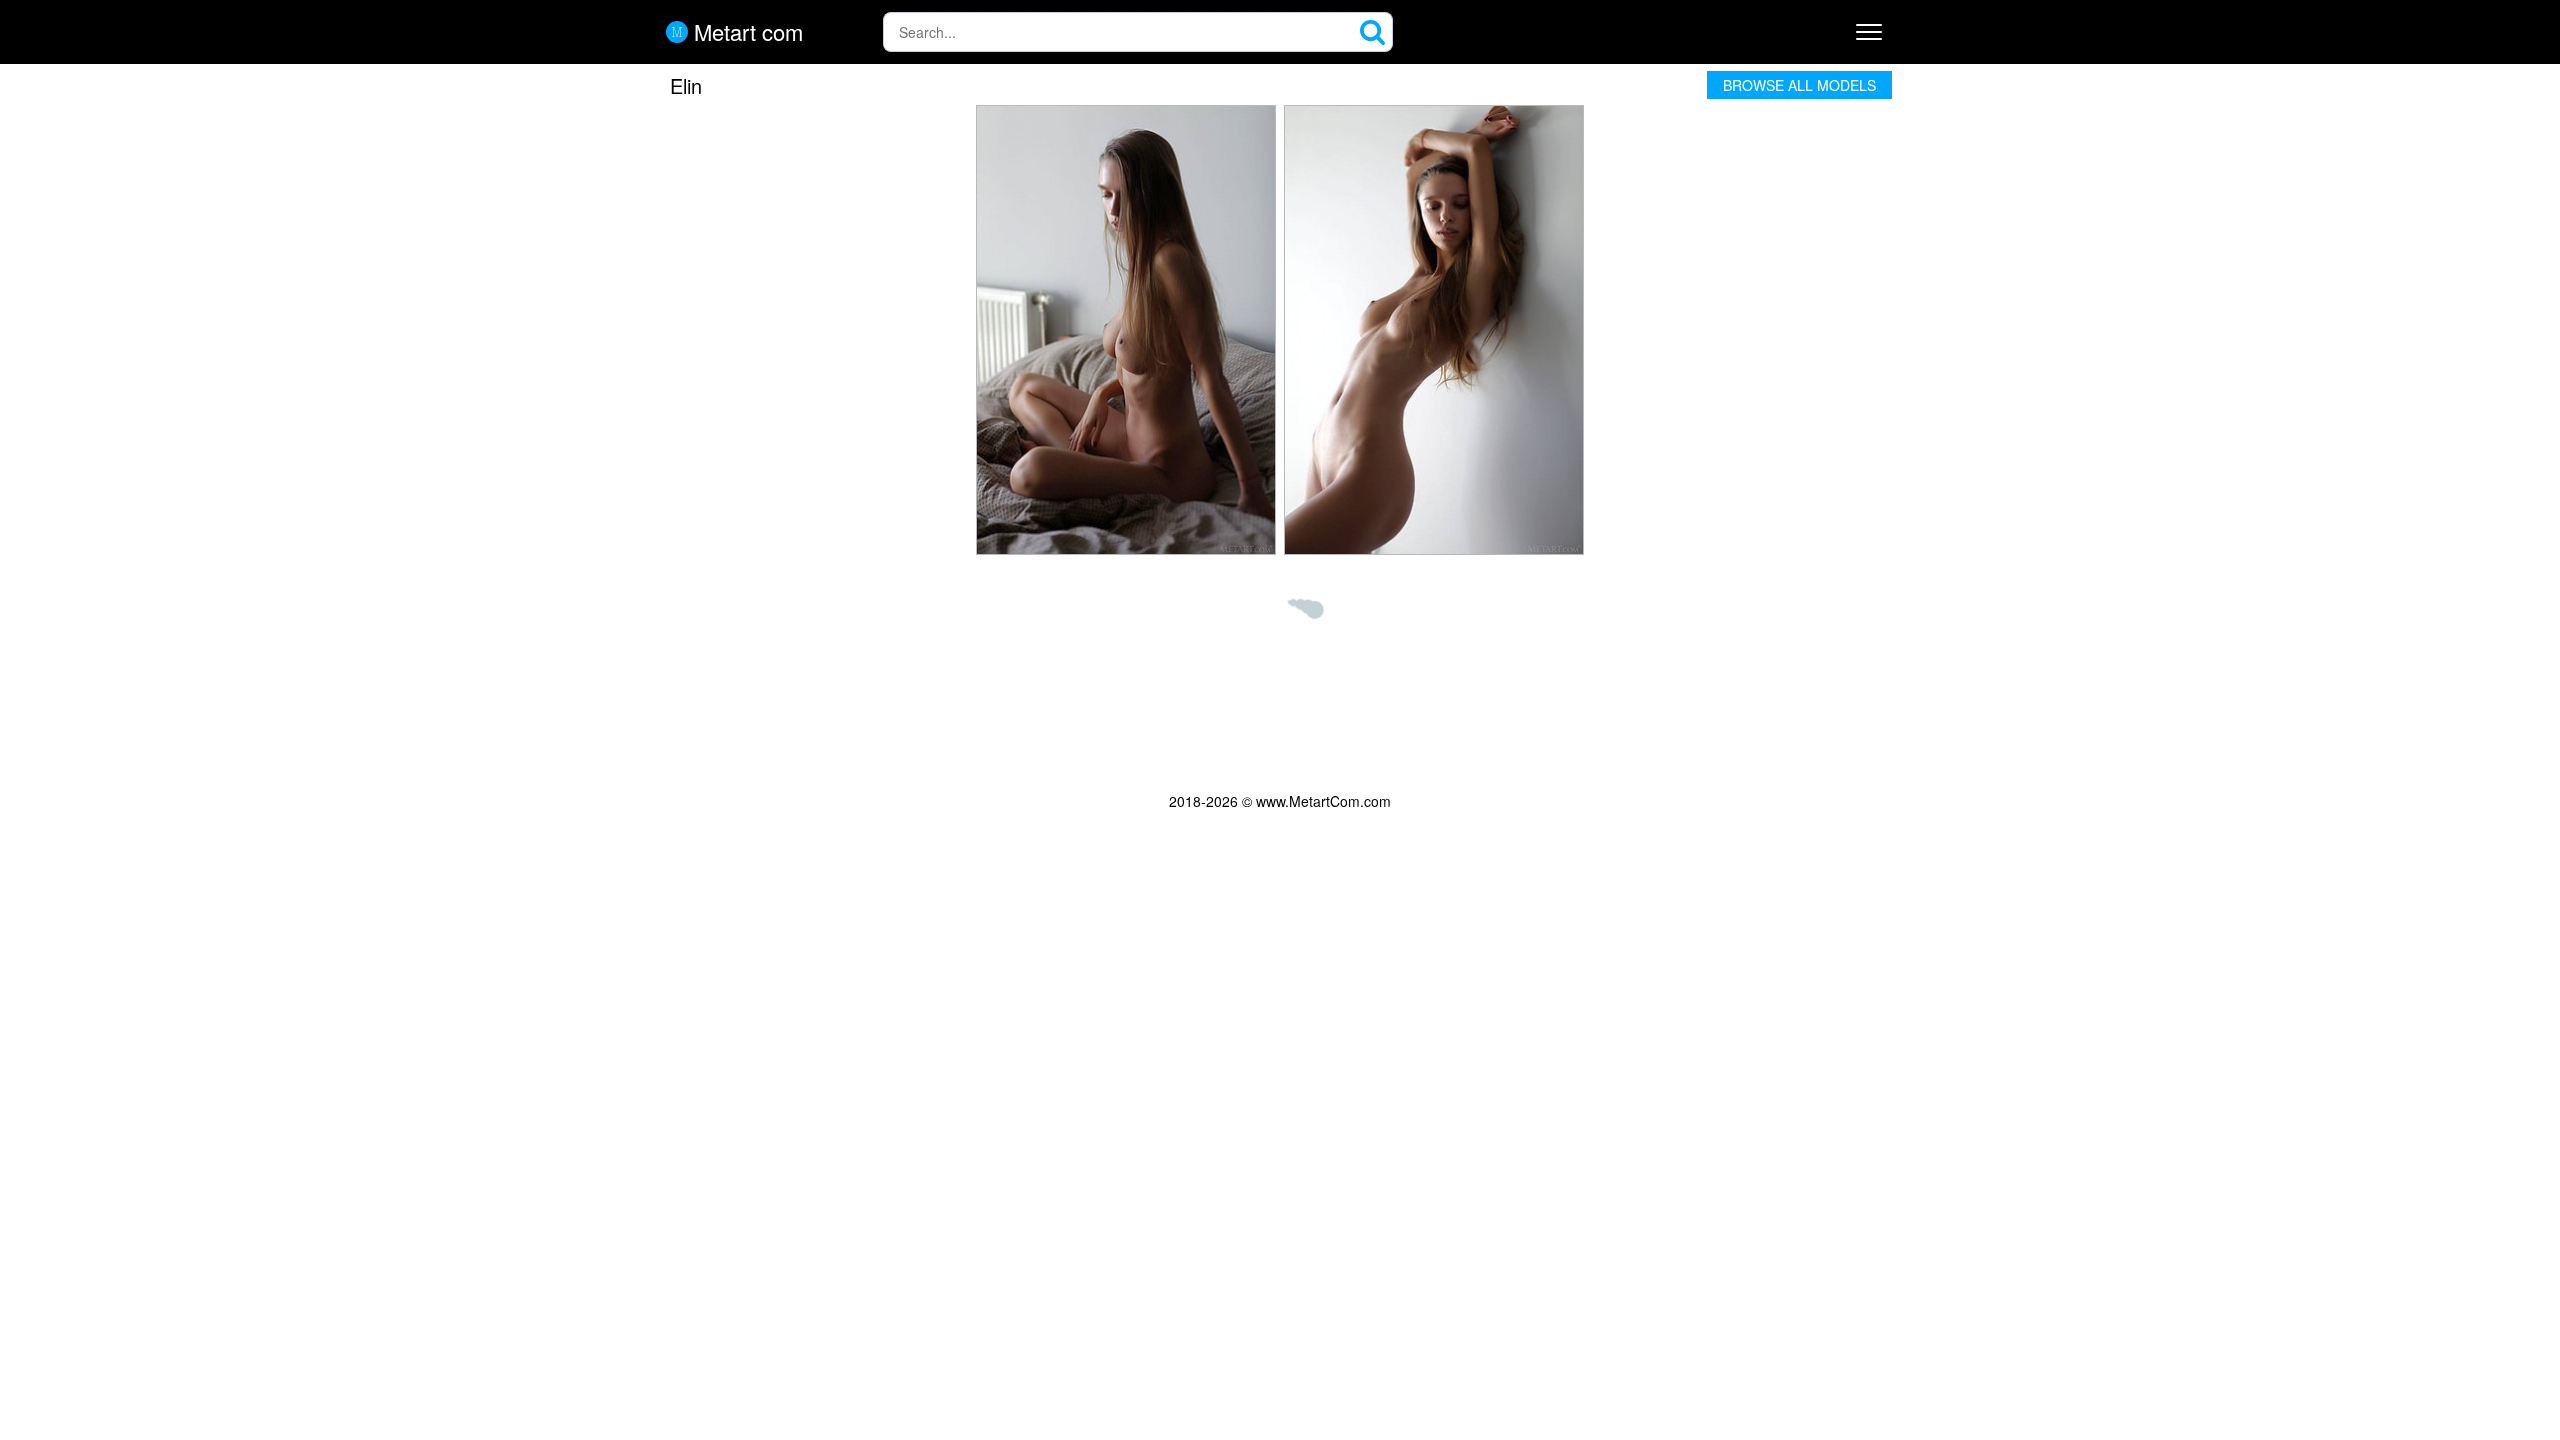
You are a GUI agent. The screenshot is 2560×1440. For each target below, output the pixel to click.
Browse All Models (1799, 85)
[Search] (1373, 32)
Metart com (745, 32)
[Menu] (1869, 32)
